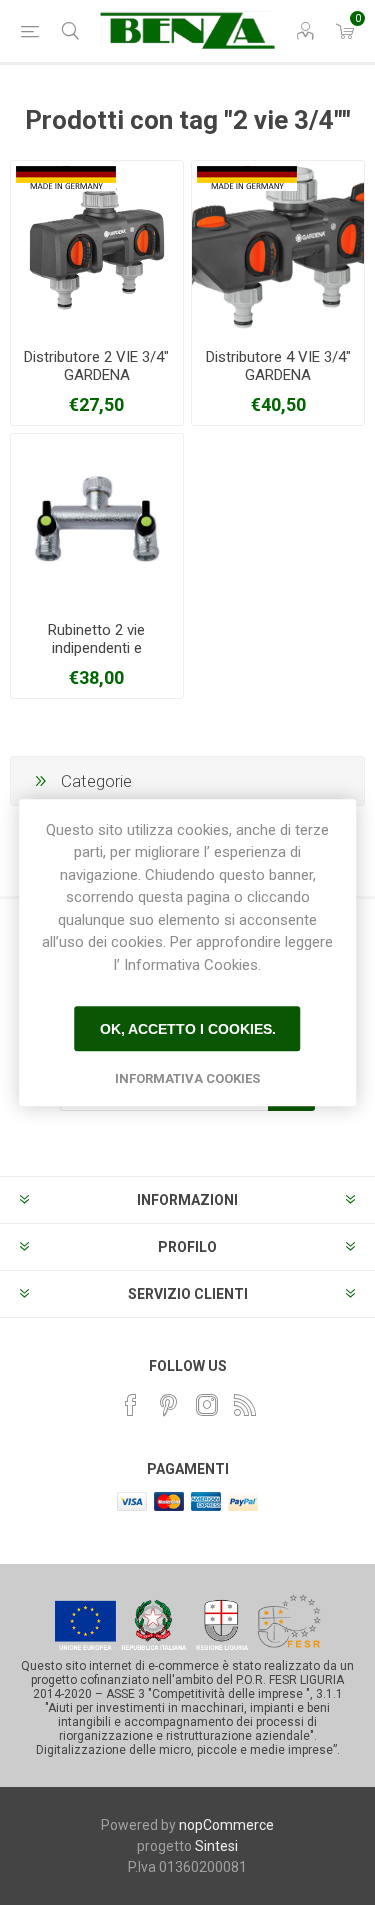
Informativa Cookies (187, 1078)
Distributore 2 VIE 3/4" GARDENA (96, 366)
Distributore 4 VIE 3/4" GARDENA (278, 366)
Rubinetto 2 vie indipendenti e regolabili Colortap (96, 648)
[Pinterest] (169, 1405)
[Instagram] (207, 1405)
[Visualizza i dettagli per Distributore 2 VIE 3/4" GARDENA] (97, 247)
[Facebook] (131, 1405)
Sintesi (216, 1846)
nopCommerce (226, 1825)
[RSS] (245, 1405)
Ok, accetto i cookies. (188, 1029)
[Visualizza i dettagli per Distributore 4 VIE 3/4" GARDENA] (278, 247)
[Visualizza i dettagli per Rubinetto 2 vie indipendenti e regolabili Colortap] (97, 520)
